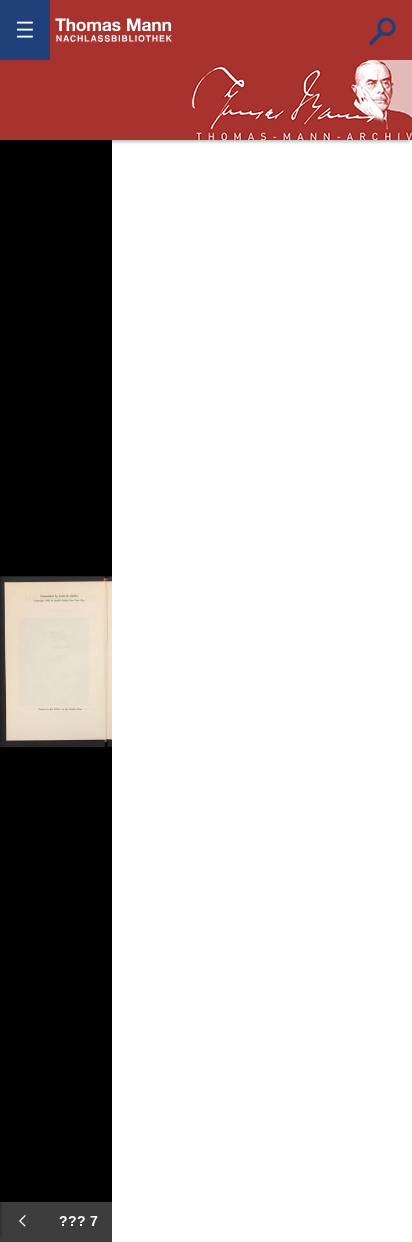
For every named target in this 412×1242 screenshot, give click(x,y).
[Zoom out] (30, 150)
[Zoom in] (30, 270)
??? (114, 30)
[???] (22, 1221)
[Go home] (30, 210)
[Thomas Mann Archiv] (302, 100)
